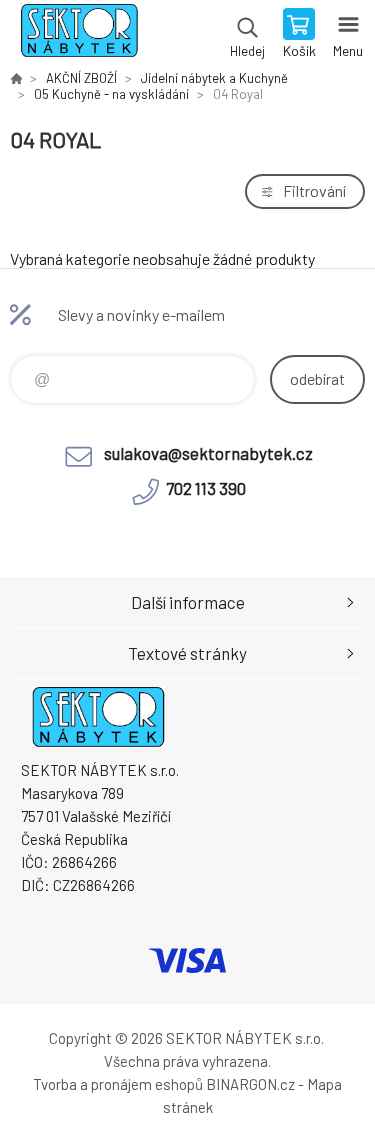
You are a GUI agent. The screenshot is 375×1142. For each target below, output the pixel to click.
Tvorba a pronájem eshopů (118, 1084)
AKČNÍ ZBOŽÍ (81, 78)
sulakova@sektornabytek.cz (208, 453)
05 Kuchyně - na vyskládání (111, 94)
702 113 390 (206, 488)
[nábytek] (16, 78)
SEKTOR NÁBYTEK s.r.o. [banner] (78, 35)
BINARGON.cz (250, 1084)
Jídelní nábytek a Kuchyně (214, 78)
